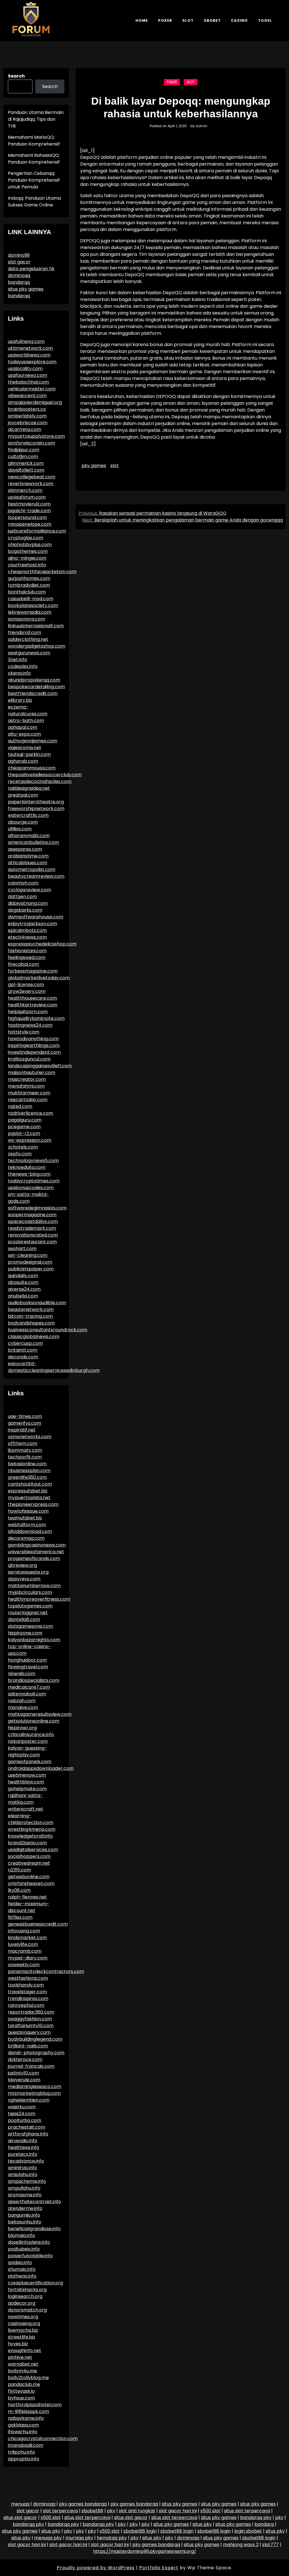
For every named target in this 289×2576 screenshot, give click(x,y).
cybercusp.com (25, 1343)
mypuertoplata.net (29, 1498)
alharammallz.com (29, 836)
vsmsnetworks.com (30, 1437)
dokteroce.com (25, 2059)
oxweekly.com (24, 1965)
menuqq (20, 2504)
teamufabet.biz (25, 1518)
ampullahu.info (24, 2188)
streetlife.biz (22, 2337)
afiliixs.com (20, 829)
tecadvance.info (26, 2161)
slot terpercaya (60, 2511)
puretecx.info (23, 2154)
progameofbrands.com (34, 1558)
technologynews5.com (33, 1161)
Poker (165, 20)
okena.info (19, 673)
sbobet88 (92, 2511)
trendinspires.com (28, 1998)
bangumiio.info (24, 2215)
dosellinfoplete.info (29, 2242)
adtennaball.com (27, 1694)
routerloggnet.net (28, 1613)
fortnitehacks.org (27, 2290)
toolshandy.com (26, 1985)
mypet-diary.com (28, 1958)
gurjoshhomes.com (29, 578)
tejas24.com (22, 2114)
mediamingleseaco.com (35, 2086)
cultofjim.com (23, 457)
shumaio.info (22, 2269)
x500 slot (210, 2511)
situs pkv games (26, 289)
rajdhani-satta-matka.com (25, 1799)
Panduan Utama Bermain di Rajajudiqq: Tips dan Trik (36, 119)
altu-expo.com (24, 734)
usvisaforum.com (27, 497)
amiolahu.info (23, 2174)
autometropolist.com (32, 869)
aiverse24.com (24, 1289)
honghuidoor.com (27, 1660)
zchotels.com (23, 1147)
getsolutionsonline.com (34, 1721)
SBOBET (212, 20)
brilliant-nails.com (28, 2046)
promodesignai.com (30, 1262)
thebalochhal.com (28, 382)
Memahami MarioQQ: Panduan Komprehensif (34, 141)
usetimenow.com (27, 1775)
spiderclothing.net (28, 639)
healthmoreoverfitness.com (39, 1599)
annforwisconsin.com (31, 443)
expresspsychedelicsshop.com (42, 944)
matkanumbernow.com (34, 1586)
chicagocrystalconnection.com (43, 2438)
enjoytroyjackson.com (32, 924)
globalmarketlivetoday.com (39, 978)
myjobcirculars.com (30, 1592)
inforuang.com (24, 1931)
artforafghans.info (28, 2134)
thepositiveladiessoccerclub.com (45, 775)
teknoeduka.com (27, 1167)
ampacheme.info (27, 2181)
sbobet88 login (140, 2531)
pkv (111, 2511)
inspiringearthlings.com (34, 1045)
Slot (188, 20)
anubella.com (23, 1296)
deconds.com (23, 1357)
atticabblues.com (28, 863)
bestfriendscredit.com (33, 693)
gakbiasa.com (23, 2425)
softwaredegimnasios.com (37, 1208)
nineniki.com (22, 1674)
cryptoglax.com (26, 538)
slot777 (271, 2545)
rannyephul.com (26, 2005)
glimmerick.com (26, 463)
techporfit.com (25, 1457)
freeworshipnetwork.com (36, 809)
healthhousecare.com (32, 998)
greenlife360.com (27, 1477)
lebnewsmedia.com (30, 612)
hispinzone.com (25, 1633)
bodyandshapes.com (31, 1323)
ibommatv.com (25, 1450)
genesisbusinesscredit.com (38, 1924)
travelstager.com (27, 1992)
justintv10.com (23, 2073)
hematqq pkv (112, 2538)
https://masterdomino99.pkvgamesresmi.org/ (145, 2551)
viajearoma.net (25, 748)
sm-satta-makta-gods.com (28, 1198)
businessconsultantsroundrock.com (48, 1330)
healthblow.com (26, 1782)
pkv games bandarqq (83, 2504)
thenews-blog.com (29, 1174)
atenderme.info (25, 2208)
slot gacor (19, 262)
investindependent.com (34, 1052)
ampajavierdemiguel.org (35, 402)
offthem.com (23, 1443)
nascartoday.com (28, 1100)
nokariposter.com (28, 1741)
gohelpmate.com (27, 1789)
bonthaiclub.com (27, 592)
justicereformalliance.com (37, 531)
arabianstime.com (28, 856)
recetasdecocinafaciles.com (40, 781)
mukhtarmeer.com (29, 1093)
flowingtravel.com (28, 1667)
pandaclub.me (24, 2384)
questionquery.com (29, 2032)
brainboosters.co (27, 409)
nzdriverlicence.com (30, 1113)
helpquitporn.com (28, 1012)
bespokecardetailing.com (36, 687)
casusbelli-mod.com (31, 599)
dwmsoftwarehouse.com (36, 917)
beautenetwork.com (31, 1309)
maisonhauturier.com (32, 1073)
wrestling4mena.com (32, 1829)
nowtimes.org (23, 2317)
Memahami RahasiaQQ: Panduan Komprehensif (34, 159)
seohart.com (22, 1249)
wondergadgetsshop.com (37, 646)
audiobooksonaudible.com (37, 1303)
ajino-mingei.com (27, 558)
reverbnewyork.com (31, 484)
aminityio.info (22, 2168)
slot (114, 466)
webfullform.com (27, 1525)
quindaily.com (23, 1276)
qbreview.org (22, 1565)
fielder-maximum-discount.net (29, 1907)
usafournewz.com (28, 375)
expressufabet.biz (28, 1491)
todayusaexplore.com (32, 362)
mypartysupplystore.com (36, 436)
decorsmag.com (26, 1538)
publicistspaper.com (31, 1269)
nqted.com (20, 1106)
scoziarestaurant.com (32, 1242)
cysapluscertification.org (35, 2283)
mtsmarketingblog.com (34, 2093)
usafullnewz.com (26, 341)
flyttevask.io (21, 2391)
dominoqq (19, 275)
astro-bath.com (26, 721)
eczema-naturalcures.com (28, 710)
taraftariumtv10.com (31, 2026)
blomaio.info (21, 2235)
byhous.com (21, 2398)
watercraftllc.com (28, 815)
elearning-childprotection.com (31, 1819)
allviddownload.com (30, 1531)
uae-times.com (25, 1416)
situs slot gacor (20, 2517)
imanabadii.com (26, 2445)
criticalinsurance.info (31, 1734)
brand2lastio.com (27, 1843)
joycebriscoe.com (28, 423)
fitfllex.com (20, 1917)
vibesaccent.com (27, 396)
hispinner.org (22, 1728)
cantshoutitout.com (30, 1484)
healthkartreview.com (33, 1005)
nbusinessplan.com (29, 1470)
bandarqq (19, 282)
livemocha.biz (23, 2330)
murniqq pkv (79, 2538)
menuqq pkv (48, 2538)
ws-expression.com (30, 1140)
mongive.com (23, 1707)
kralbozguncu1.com (29, 1059)
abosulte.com (23, 1282)
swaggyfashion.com (30, 2019)
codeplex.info (23, 666)
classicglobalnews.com (34, 1337)
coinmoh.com (23, 883)
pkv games (94, 466)
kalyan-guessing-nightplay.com (27, 1751)
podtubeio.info (24, 2249)
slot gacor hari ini (178, 2511)
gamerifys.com (25, 1423)
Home (142, 20)
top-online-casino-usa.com (29, 1650)
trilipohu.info (21, 2452)
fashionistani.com (27, 951)
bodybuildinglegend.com (35, 2039)
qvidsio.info (20, 2262)
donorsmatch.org (27, 2310)
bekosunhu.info (25, 2222)
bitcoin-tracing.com (30, 1316)
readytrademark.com (32, 1228)
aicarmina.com (25, 429)
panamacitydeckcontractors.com (46, 1971)
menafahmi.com (26, 1086)
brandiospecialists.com (34, 1680)
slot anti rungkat (137, 2511)
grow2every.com (27, 991)
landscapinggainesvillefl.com (40, 1066)
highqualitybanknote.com (36, 1018)
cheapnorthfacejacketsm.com (42, 572)
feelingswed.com (27, 957)
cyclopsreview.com (29, 890)
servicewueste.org (28, 1572)
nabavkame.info (26, 2418)
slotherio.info (22, 2276)
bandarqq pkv (256, 2517)
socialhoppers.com (29, 1856)
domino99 (19, 255)
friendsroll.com (25, 633)
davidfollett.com (26, 470)
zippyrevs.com (24, 1579)
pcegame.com (24, 1127)
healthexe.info (24, 2147)
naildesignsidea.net (29, 788)
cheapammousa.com (32, 768)
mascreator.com (27, 1079)
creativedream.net (29, 1863)
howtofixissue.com (28, 1511)
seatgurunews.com (29, 653)
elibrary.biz (20, 700)
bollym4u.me (22, 2371)
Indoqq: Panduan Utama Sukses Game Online (34, 202)
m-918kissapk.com (29, 2411)
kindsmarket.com (27, 1938)
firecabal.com (23, 964)
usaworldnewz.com (29, 355)
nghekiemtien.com (29, 2100)
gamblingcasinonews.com (37, 1545)
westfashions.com (28, 1978)
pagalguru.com (25, 1120)
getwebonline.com (29, 1877)
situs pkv (202, 2524)
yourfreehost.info (27, 565)
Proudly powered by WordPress (96, 2568)
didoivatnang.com (28, 903)
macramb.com (25, 1951)
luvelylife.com (23, 1944)
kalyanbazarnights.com (34, 1640)
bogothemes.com (28, 551)
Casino (239, 20)
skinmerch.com (25, 490)
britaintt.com (23, 1350)
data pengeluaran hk (31, 269)
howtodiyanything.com (33, 1039)
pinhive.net (20, 2357)
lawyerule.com (24, 2080)
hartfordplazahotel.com (35, 2405)
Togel (265, 20)
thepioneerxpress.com (33, 1504)
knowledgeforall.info (30, 1836)
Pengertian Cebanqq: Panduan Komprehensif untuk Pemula (34, 180)
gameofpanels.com (30, 1762)
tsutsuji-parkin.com (29, 754)
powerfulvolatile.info (30, 2256)
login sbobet (248, 2531)
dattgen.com (22, 897)
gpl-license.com (26, 985)
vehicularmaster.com (32, 389)
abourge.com (23, 822)
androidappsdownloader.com (41, 1768)
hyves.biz (18, 2344)
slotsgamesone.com (30, 1626)
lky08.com (19, 1890)
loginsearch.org (25, 2296)
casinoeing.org (24, 2323)
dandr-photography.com (36, 2053)
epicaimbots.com (27, 930)
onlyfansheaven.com (31, 1883)
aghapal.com (23, 727)
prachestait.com (27, 2127)
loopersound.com (27, 517)
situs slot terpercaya (247, 2511)
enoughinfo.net (25, 2350)
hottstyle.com (24, 1032)
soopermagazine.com (32, 1215)
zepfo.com (20, 1154)
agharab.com (23, 761)
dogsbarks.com (25, 910)
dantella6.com (24, 1619)
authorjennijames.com (33, 741)
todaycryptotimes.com (34, 1181)
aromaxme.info (25, 2195)
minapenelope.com (30, 524)
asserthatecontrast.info (34, 2202)
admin (202, 126)
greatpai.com (23, 795)
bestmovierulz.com (29, 504)
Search (16, 76)
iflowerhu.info (23, 2432)
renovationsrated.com (33, 1235)
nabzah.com (22, 1701)
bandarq (264, 2524)
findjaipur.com (24, 450)
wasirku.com (22, 2107)
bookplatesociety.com (33, 605)
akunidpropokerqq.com (34, 680)
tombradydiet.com (29, 585)
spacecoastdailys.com (33, 1221)
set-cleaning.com (28, 1255)
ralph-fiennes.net (27, 1897)
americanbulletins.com (33, 842)
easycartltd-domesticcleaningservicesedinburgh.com (54, 1367)
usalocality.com (25, 369)
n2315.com (19, 1870)
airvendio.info (23, 2141)
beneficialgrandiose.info (34, 2229)
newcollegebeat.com (32, 477)
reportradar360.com (31, 2012)
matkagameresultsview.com (40, 1714)
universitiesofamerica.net (36, 1552)
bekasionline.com (27, 1464)
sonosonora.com (27, 619)
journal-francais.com (31, 2066)
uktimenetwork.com (30, 348)
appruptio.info (24, 2459)
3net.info (17, 660)
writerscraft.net (26, 1809)
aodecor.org (22, 2303)
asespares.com (25, 849)
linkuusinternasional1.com (36, 626)
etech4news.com (27, 937)
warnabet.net (23, 2364)
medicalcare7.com (29, 1687)
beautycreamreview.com (36, 876)
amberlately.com (27, 416)
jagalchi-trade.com (29, 511)
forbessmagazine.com (33, 971)
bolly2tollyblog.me (28, 2378)
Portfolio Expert (159, 2568)
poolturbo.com (25, 2120)
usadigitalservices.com (33, 1850)
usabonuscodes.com (31, 1188)
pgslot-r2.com (24, 1133)
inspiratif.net (22, 1430)
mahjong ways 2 (241, 2545)
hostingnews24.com (30, 1025)
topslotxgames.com (30, 1606)
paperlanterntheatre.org (36, 802)
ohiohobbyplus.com (30, 545)
